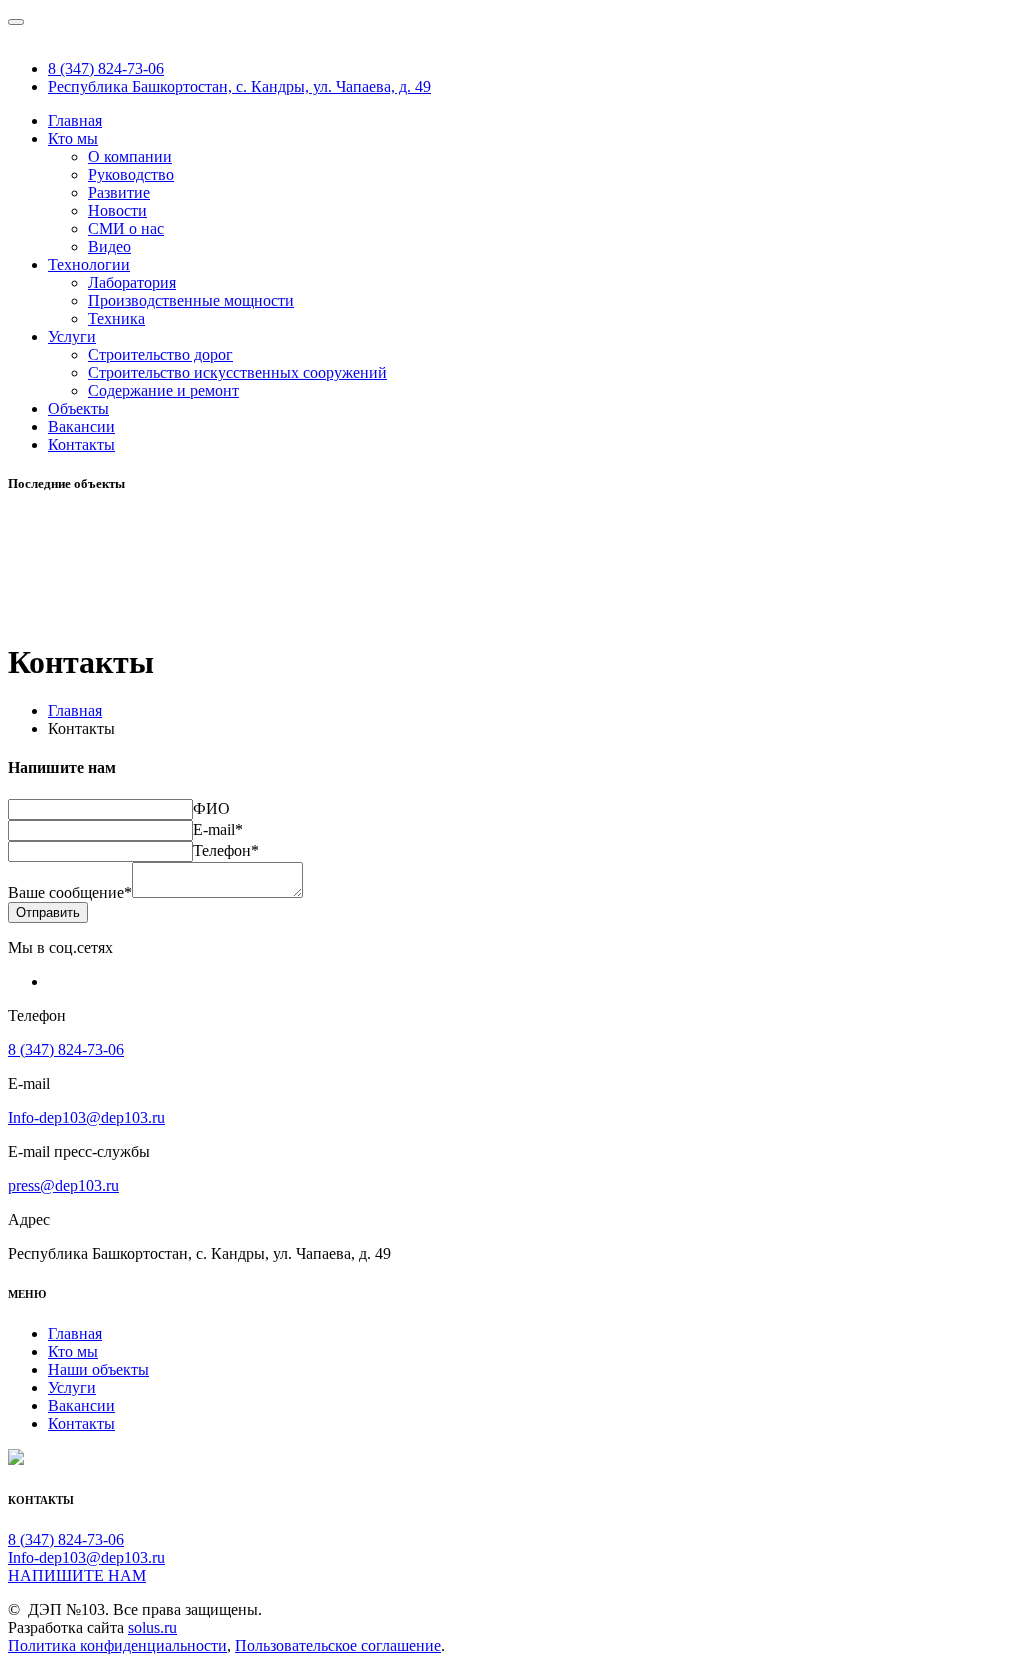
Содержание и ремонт (163, 390)
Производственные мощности (191, 300)
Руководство (131, 174)
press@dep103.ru (63, 1185)
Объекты (78, 408)
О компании (130, 156)
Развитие (119, 192)
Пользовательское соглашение (338, 1645)
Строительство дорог (160, 354)
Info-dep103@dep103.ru (86, 1117)
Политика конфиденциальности (117, 1645)
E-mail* (218, 829)
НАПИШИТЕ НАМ (77, 1575)
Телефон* (226, 850)
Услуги (72, 336)
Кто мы (73, 138)
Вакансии (81, 426)
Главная (75, 120)
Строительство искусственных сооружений (237, 372)
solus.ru (152, 1627)
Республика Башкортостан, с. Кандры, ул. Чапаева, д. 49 (239, 86)
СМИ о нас (126, 228)
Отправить (48, 912)
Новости (117, 210)
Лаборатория (132, 282)
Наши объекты (98, 1369)
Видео (109, 246)
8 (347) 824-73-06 (106, 68)
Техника (116, 318)
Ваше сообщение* (70, 892)
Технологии (89, 264)
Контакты (81, 444)
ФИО (211, 808)
